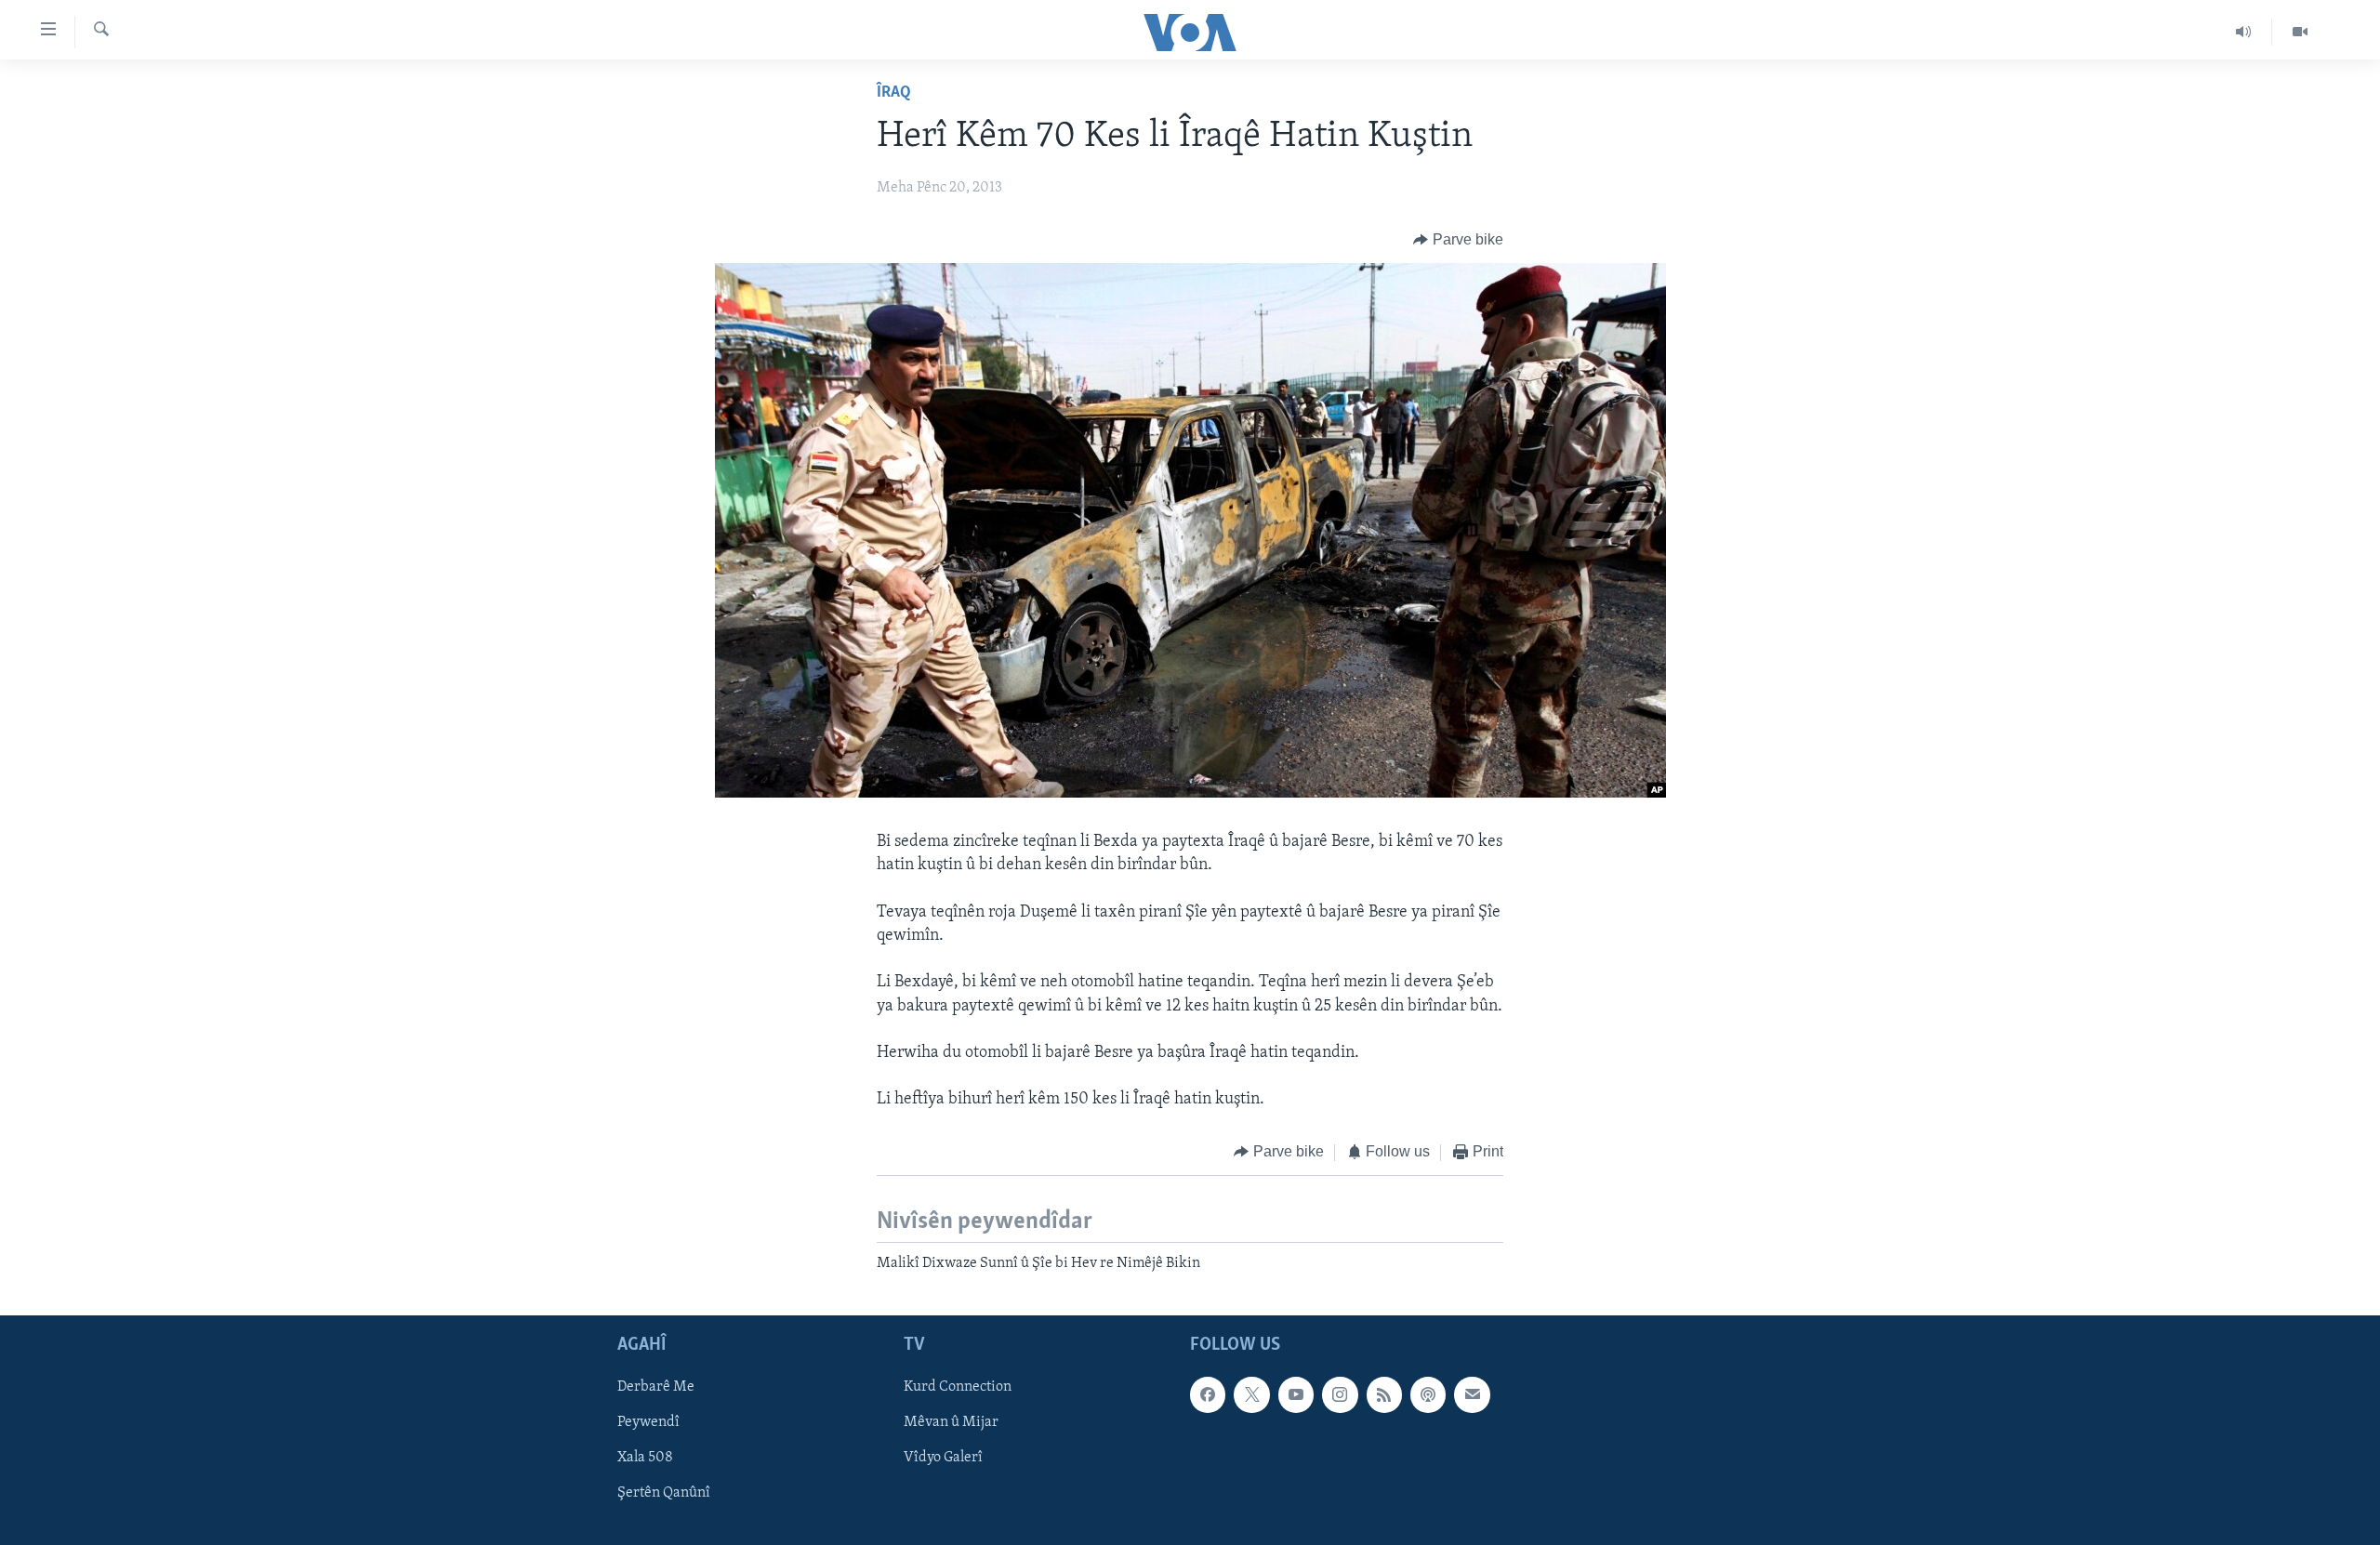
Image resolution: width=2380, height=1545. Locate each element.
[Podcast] (1428, 1395)
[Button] (1458, 240)
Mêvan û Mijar (951, 1423)
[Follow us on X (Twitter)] (1251, 1395)
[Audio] (2244, 32)
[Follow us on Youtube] (1296, 1395)
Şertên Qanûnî (664, 1494)
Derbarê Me (656, 1388)
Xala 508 (645, 1459)
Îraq (894, 93)
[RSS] (1384, 1395)
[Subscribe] (1472, 1395)
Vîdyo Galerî (943, 1459)
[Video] (2300, 32)
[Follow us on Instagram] (1340, 1395)
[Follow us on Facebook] (1208, 1395)
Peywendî (648, 1423)
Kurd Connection (958, 1388)
